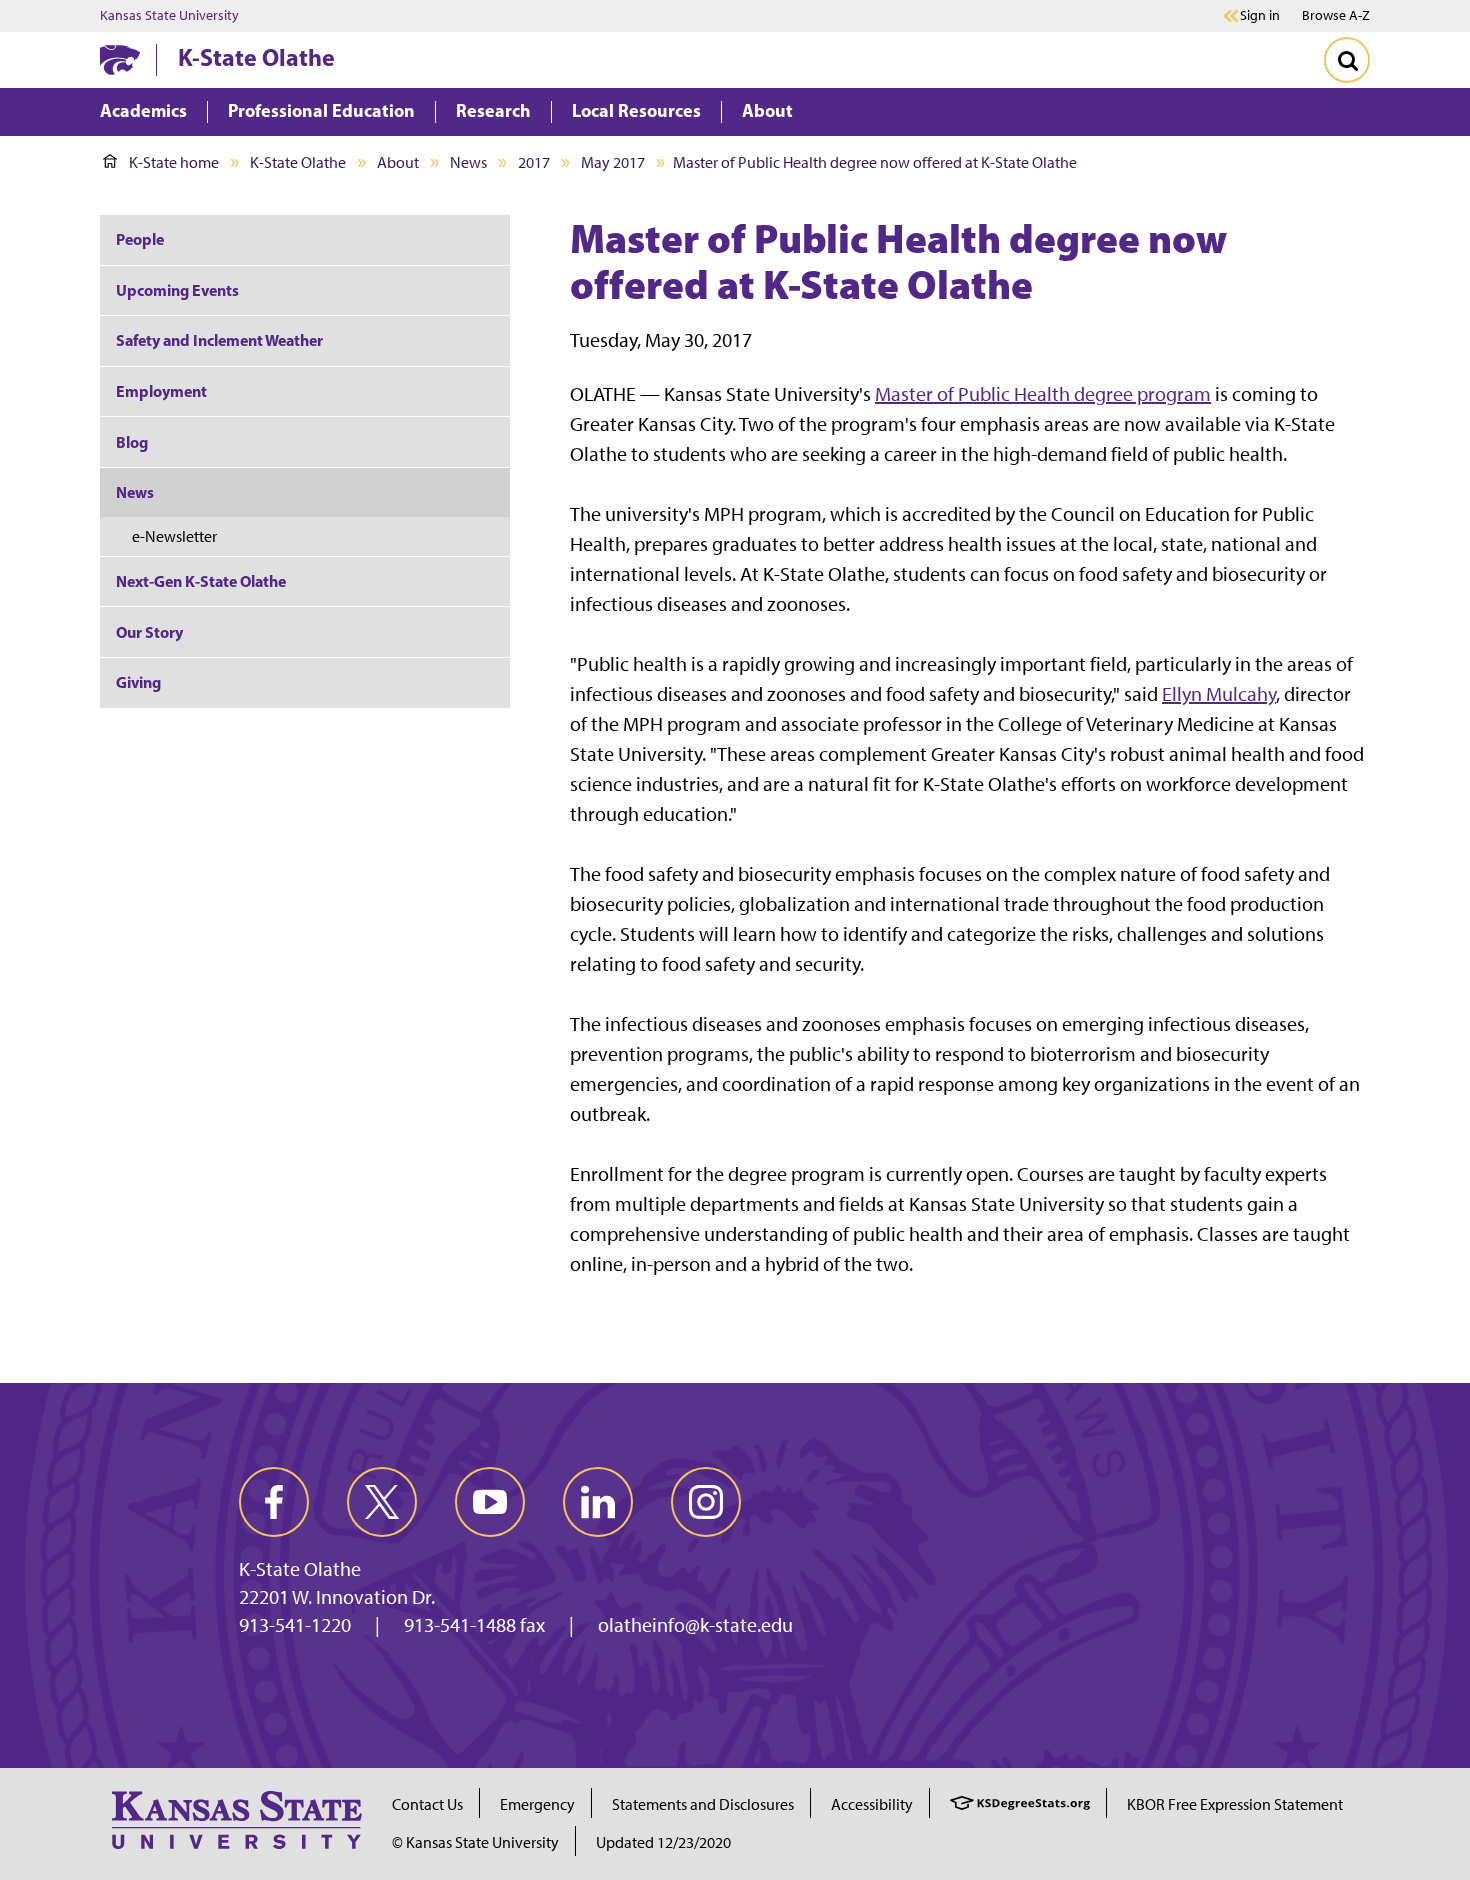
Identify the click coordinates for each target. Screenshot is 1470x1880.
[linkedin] (598, 1502)
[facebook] (274, 1502)
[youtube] (490, 1502)
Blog (132, 442)
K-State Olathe (256, 57)
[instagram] (706, 1502)
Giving (138, 682)
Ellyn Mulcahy (1219, 694)
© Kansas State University (475, 1842)
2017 (534, 162)
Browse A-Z (1336, 15)
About (398, 162)
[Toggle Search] (1347, 60)
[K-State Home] (120, 59)
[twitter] (382, 1502)
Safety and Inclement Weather (219, 340)
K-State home (174, 162)
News (468, 162)
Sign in (1260, 16)
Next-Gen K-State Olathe (201, 581)
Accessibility (872, 1804)
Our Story (149, 632)
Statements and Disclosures (703, 1804)
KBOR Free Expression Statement (1235, 1804)
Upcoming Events (177, 290)
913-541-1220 (295, 1625)
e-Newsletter (174, 536)
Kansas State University (169, 16)
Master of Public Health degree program (1043, 394)
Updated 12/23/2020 (663, 1842)
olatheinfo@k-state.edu (695, 1625)
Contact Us (427, 1804)
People (140, 239)
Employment (161, 391)
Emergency (537, 1804)
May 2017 (613, 162)
